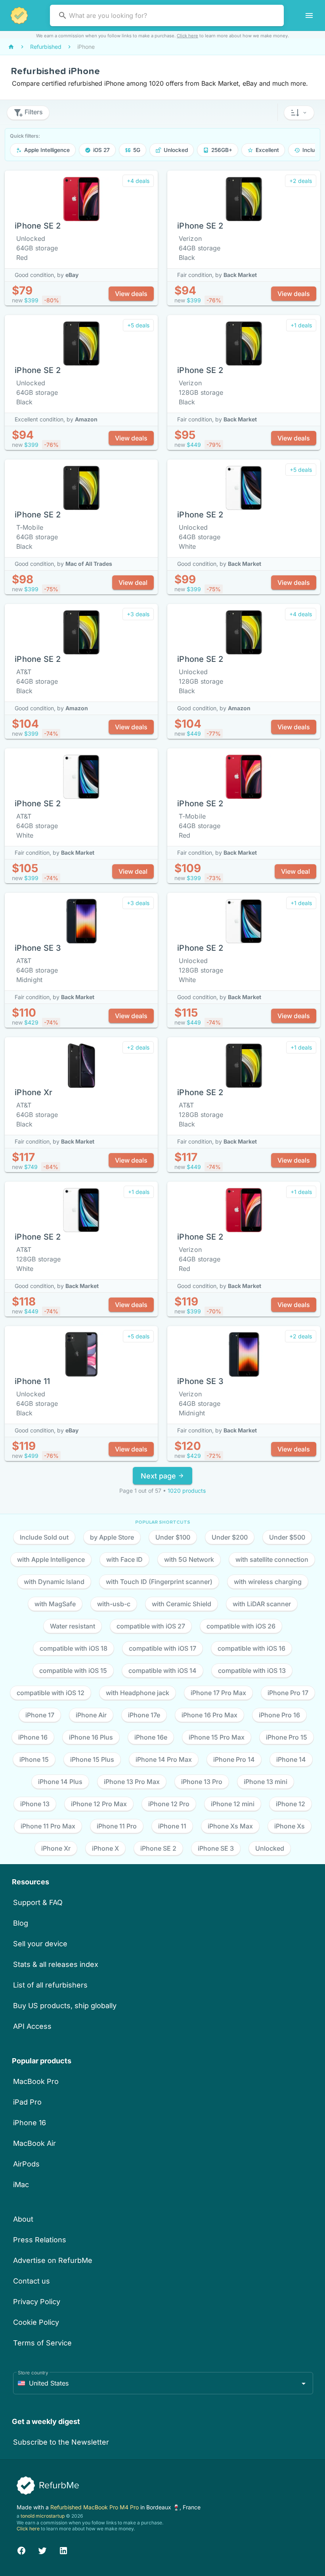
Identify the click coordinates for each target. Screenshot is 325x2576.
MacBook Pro (36, 2081)
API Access (32, 2026)
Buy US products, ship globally (65, 2006)
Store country (33, 2373)
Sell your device (40, 1944)
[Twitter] (42, 2550)
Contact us (32, 2281)
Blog (21, 1923)
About (23, 2219)
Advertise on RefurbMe (53, 2260)
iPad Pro (27, 2102)
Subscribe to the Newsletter (61, 2442)
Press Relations (40, 2240)
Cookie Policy (36, 2322)
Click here (187, 36)
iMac (21, 2185)
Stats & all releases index (56, 1964)
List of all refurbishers (50, 1985)
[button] (299, 113)
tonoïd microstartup (43, 2516)
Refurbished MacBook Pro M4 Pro (95, 2507)
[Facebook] (21, 2550)
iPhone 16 (30, 2123)
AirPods (26, 2164)
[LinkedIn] (63, 2550)
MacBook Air (34, 2143)
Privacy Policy (37, 2302)
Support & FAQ (38, 1902)
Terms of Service (42, 2343)
